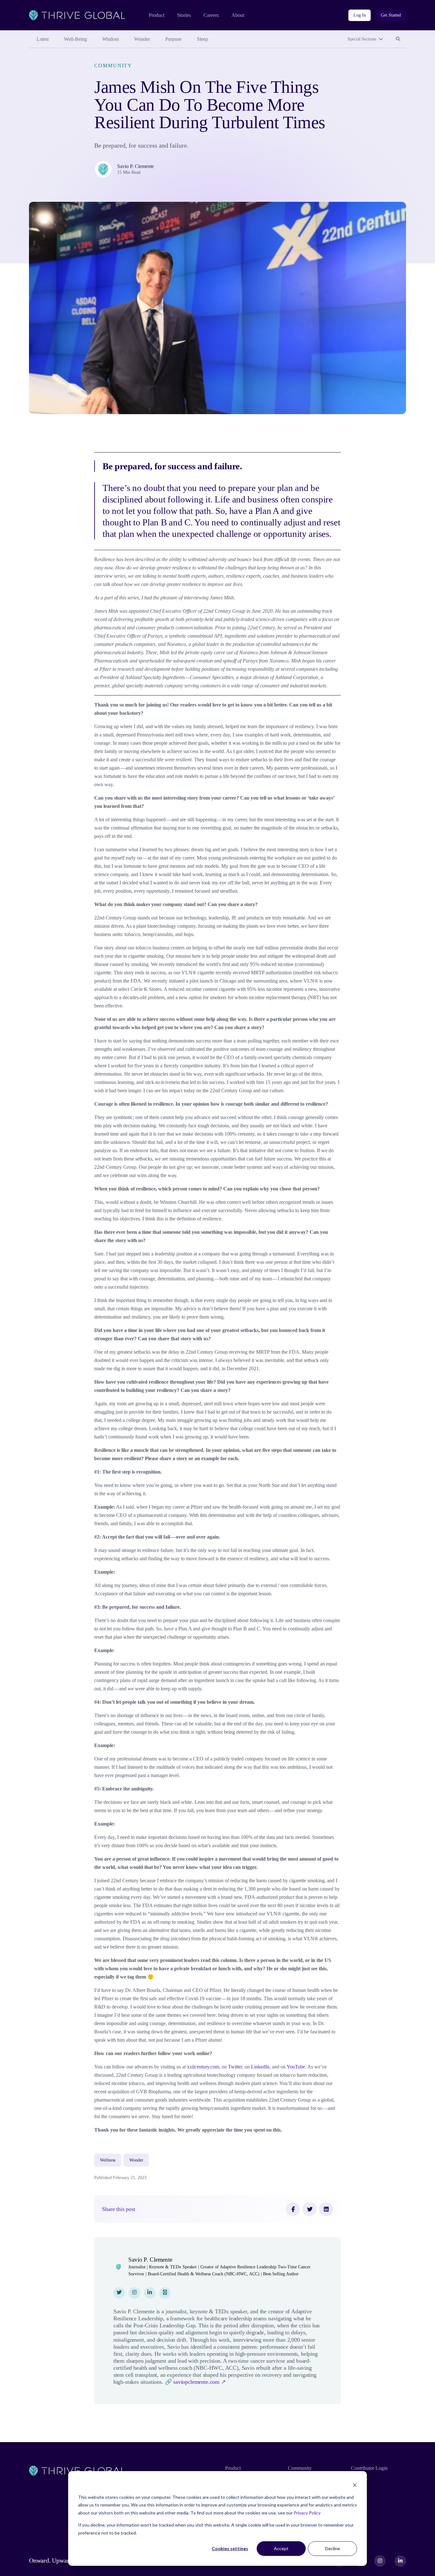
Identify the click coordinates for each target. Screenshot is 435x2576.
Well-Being (75, 39)
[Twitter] (310, 2209)
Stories (184, 15)
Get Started (391, 15)
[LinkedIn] (326, 2209)
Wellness (108, 2160)
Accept (281, 2548)
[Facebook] (293, 2209)
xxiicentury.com (203, 2067)
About (238, 15)
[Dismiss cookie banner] (355, 2485)
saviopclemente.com (196, 2382)
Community (113, 66)
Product (157, 15)
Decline (333, 2548)
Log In (360, 15)
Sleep (202, 39)
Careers (211, 15)
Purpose (173, 39)
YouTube (296, 2067)
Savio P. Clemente (135, 166)
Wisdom (111, 39)
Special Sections (362, 39)
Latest (43, 39)
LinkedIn (260, 2067)
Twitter (235, 2067)
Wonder (142, 39)
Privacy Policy (307, 2513)
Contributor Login (369, 2468)
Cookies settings (230, 2548)
